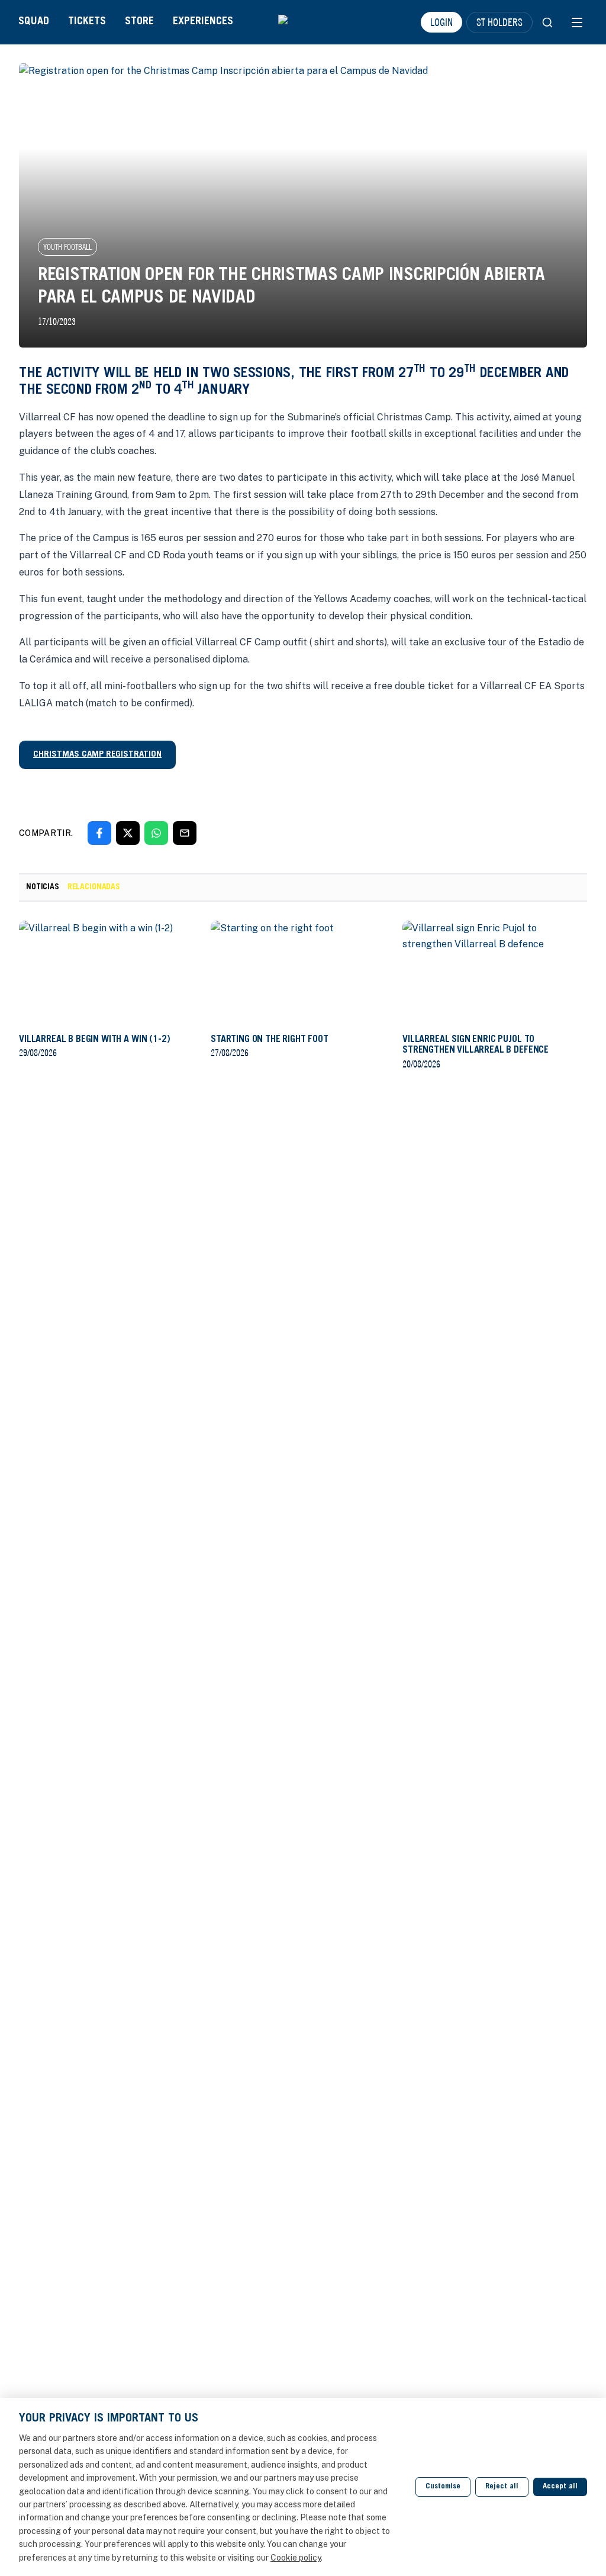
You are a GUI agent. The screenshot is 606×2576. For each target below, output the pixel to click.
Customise (443, 2487)
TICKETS (87, 22)
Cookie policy (296, 2558)
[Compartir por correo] (185, 833)
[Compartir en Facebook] (99, 833)
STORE (139, 22)
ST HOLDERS (499, 22)
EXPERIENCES (203, 22)
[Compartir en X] (128, 833)
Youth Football (67, 247)
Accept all (560, 2487)
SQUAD (34, 22)
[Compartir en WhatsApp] (156, 833)
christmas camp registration (97, 755)
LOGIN (441, 22)
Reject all (502, 2487)
